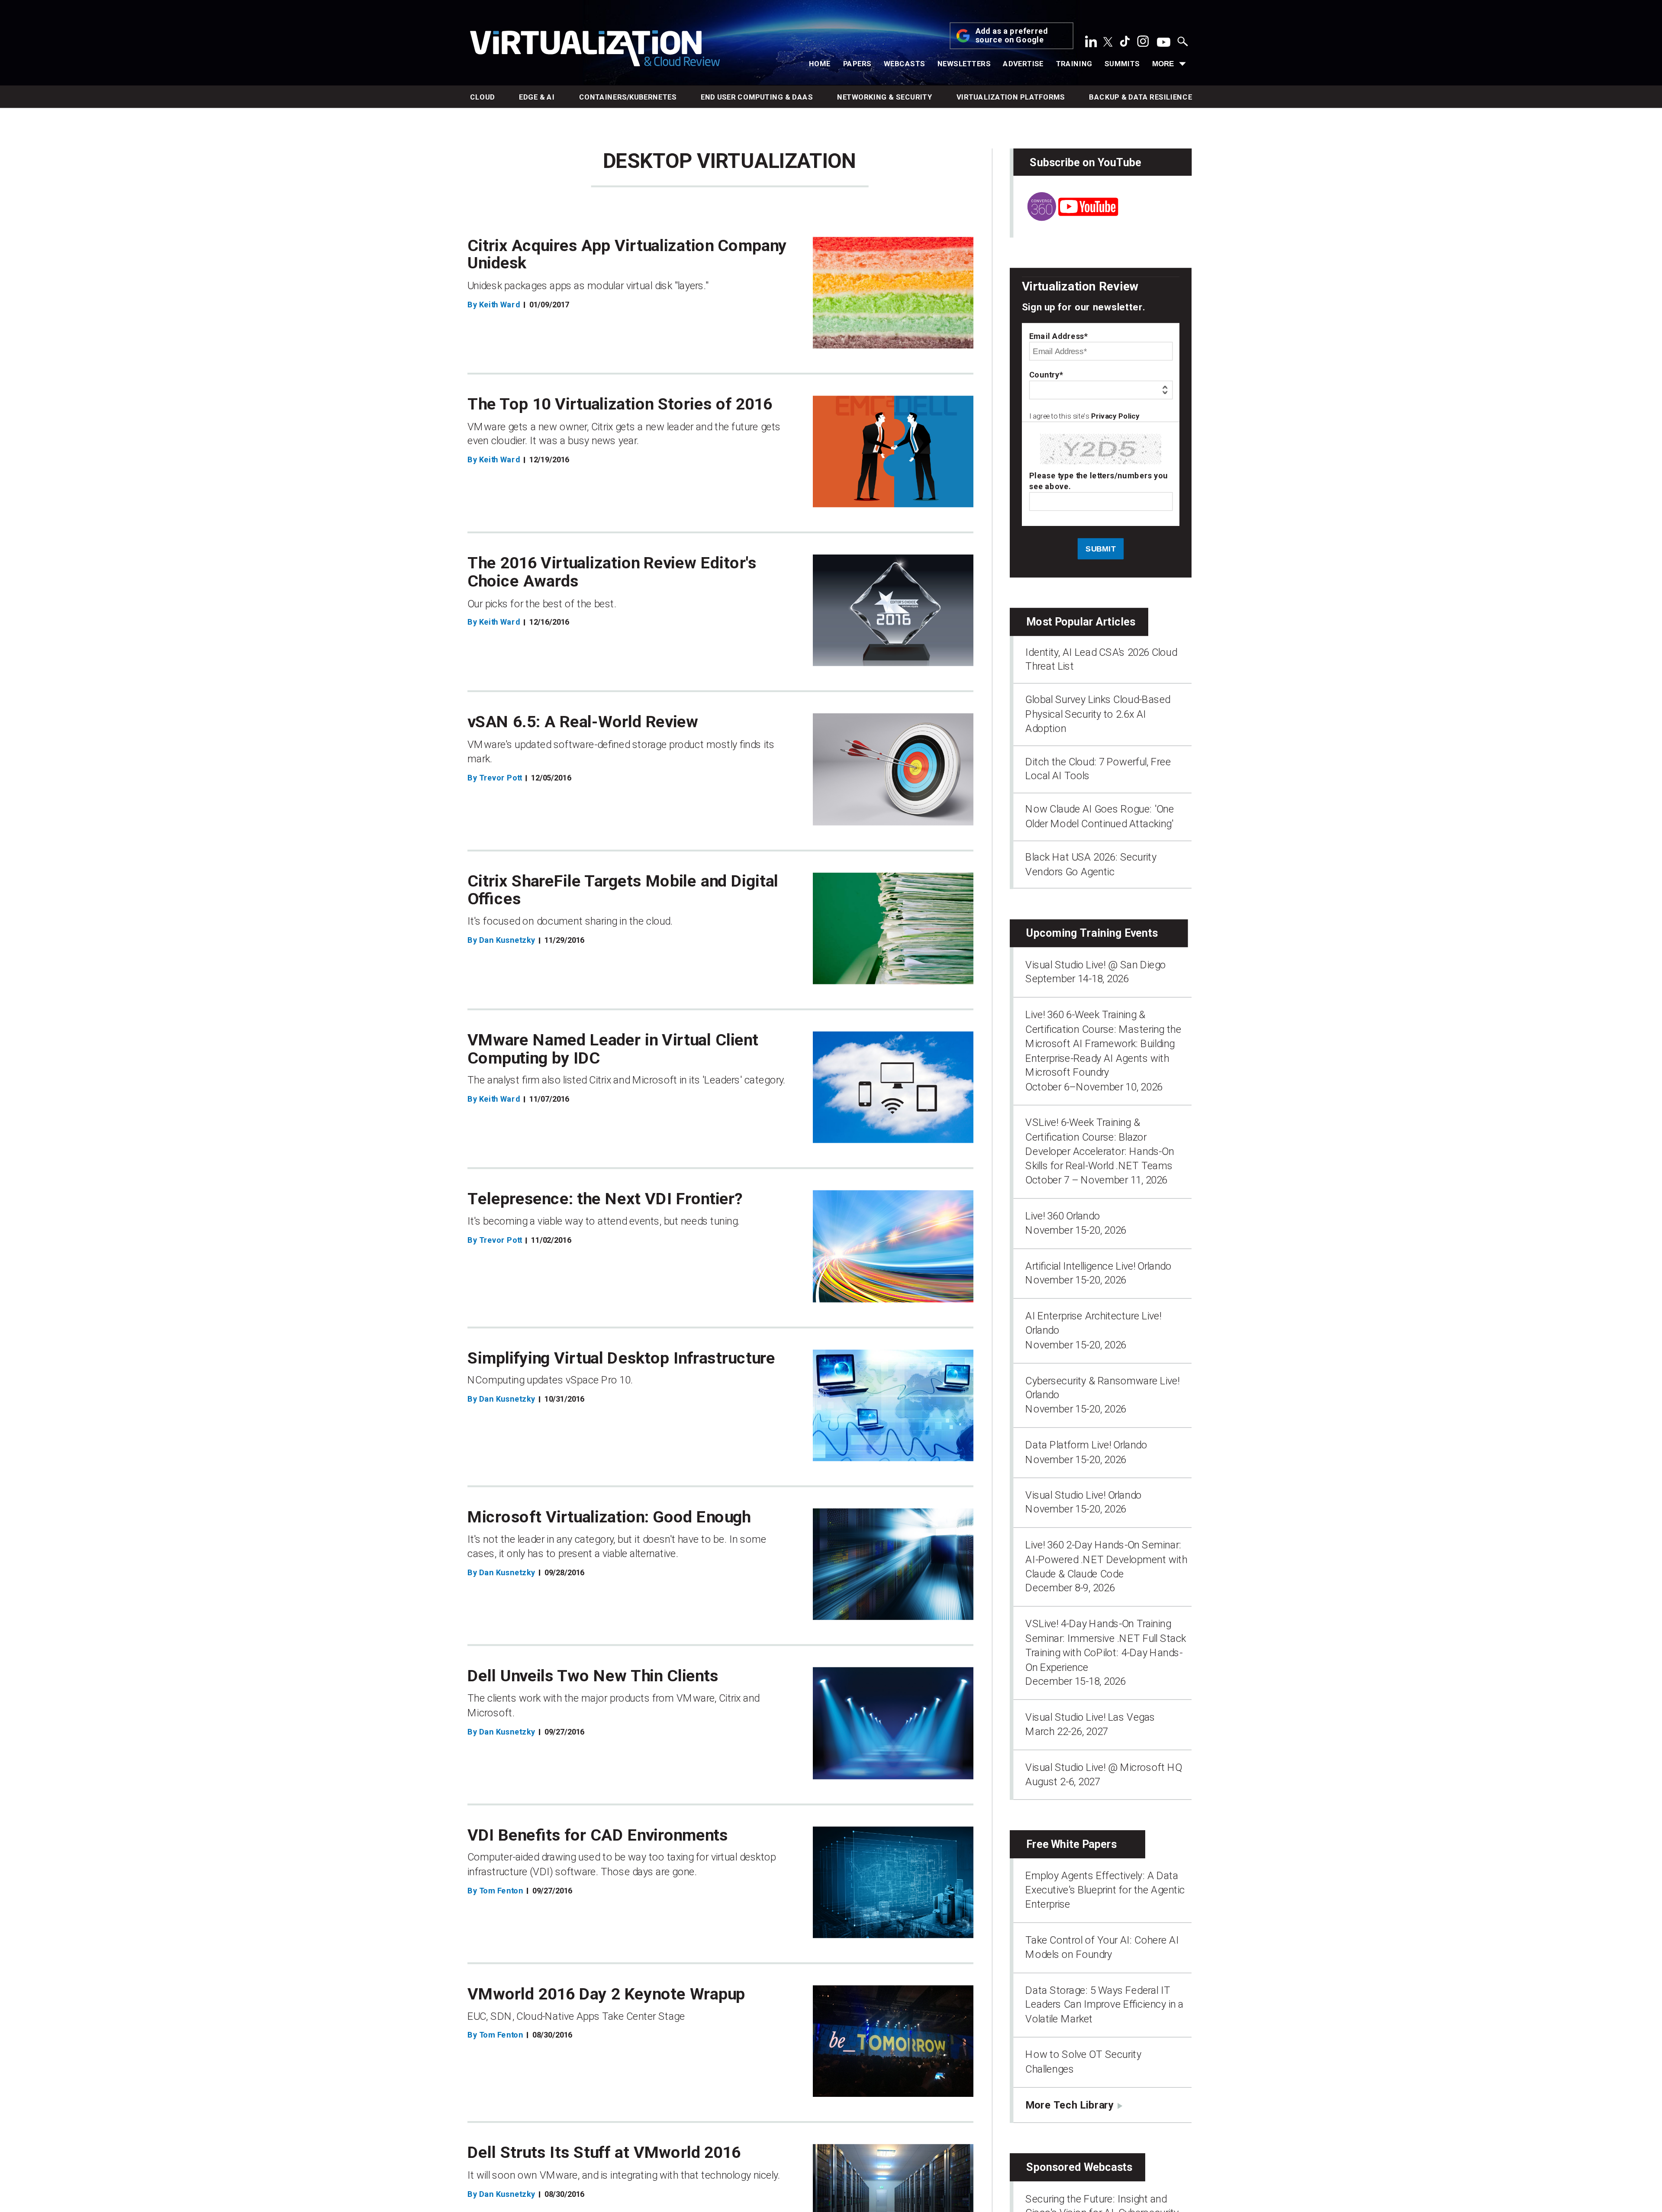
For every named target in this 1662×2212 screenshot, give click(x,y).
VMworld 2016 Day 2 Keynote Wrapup (606, 1994)
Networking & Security (885, 97)
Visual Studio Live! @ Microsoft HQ (1103, 1767)
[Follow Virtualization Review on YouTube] (1164, 43)
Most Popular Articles (1081, 622)
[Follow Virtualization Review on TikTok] (1125, 44)
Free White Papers (1071, 1844)
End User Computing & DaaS (757, 97)
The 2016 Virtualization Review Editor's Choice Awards (612, 572)
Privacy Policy (1115, 416)
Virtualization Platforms (1011, 97)
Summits (1122, 64)
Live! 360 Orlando (1063, 1216)
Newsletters (964, 64)
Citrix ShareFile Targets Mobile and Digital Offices (623, 890)
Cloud (482, 97)
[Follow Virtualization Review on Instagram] (1143, 44)
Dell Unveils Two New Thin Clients (593, 1676)
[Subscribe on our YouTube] (1066, 217)
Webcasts (904, 64)
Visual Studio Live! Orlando (1084, 1495)
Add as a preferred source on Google (1012, 36)
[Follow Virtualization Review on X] (1108, 43)
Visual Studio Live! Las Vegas (1090, 1717)
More (1163, 64)
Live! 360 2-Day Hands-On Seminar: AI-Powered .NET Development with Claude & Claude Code (1106, 1559)
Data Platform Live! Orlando (1086, 1445)
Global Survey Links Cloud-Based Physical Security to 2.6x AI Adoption (1098, 714)
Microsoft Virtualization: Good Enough (609, 1517)
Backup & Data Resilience (1140, 97)
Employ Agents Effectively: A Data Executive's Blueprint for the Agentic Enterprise (1105, 1890)
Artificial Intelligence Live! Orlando (1098, 1266)
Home (820, 64)
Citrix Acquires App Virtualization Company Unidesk (627, 254)
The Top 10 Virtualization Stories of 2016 (620, 404)
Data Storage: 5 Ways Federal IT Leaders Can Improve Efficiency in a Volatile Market (1104, 2004)
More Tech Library (1069, 2105)
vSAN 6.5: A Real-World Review (583, 722)
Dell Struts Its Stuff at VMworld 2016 (604, 2153)
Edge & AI (537, 97)
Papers (857, 64)
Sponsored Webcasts (1079, 2167)
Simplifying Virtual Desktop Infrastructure (621, 1358)
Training (1074, 64)
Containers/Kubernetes (628, 97)
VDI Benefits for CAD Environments (598, 1835)
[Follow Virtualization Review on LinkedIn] (1091, 44)
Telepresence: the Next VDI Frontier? (605, 1199)
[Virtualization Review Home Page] (595, 50)
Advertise (1023, 64)
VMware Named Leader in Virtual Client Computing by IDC (613, 1049)
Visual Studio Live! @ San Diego (1096, 964)
